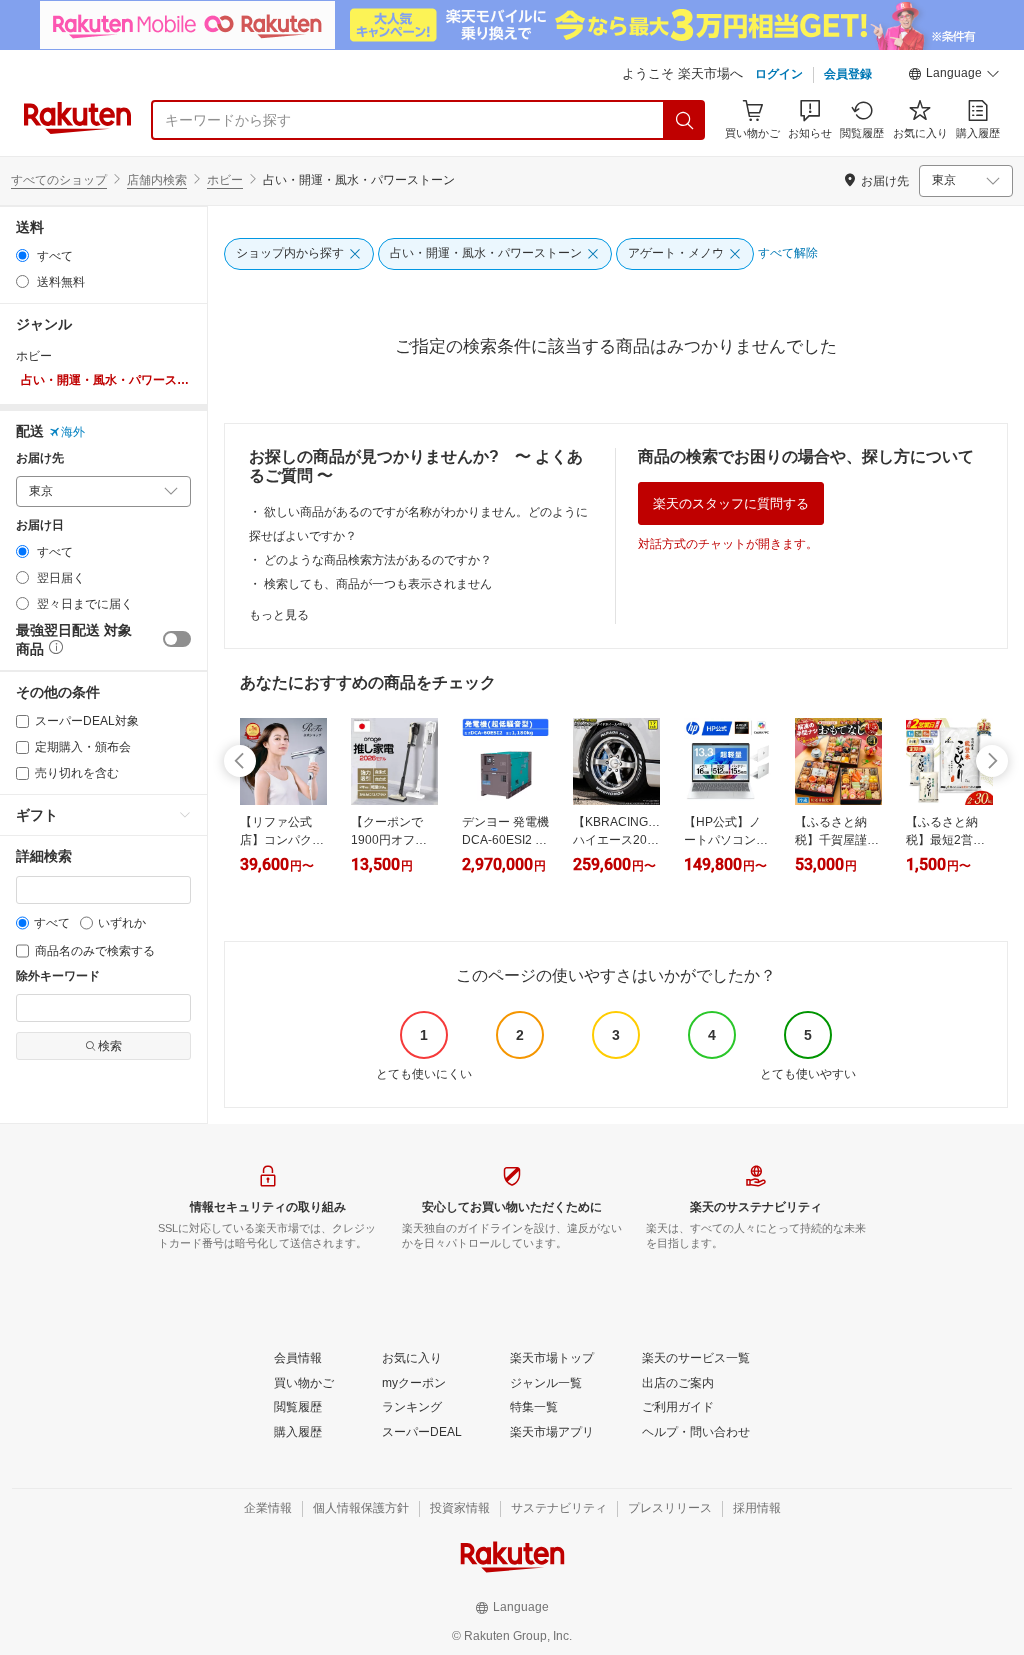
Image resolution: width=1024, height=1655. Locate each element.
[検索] (685, 120)
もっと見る (279, 615)
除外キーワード (58, 976)
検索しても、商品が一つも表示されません (378, 584)
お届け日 (40, 525)
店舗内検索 (157, 180)
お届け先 (40, 458)
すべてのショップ (59, 180)
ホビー (225, 180)
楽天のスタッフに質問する (731, 503)
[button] (954, 76)
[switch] (177, 639)
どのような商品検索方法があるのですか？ (378, 560)
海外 (73, 432)
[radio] (22, 255)
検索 (110, 1046)
